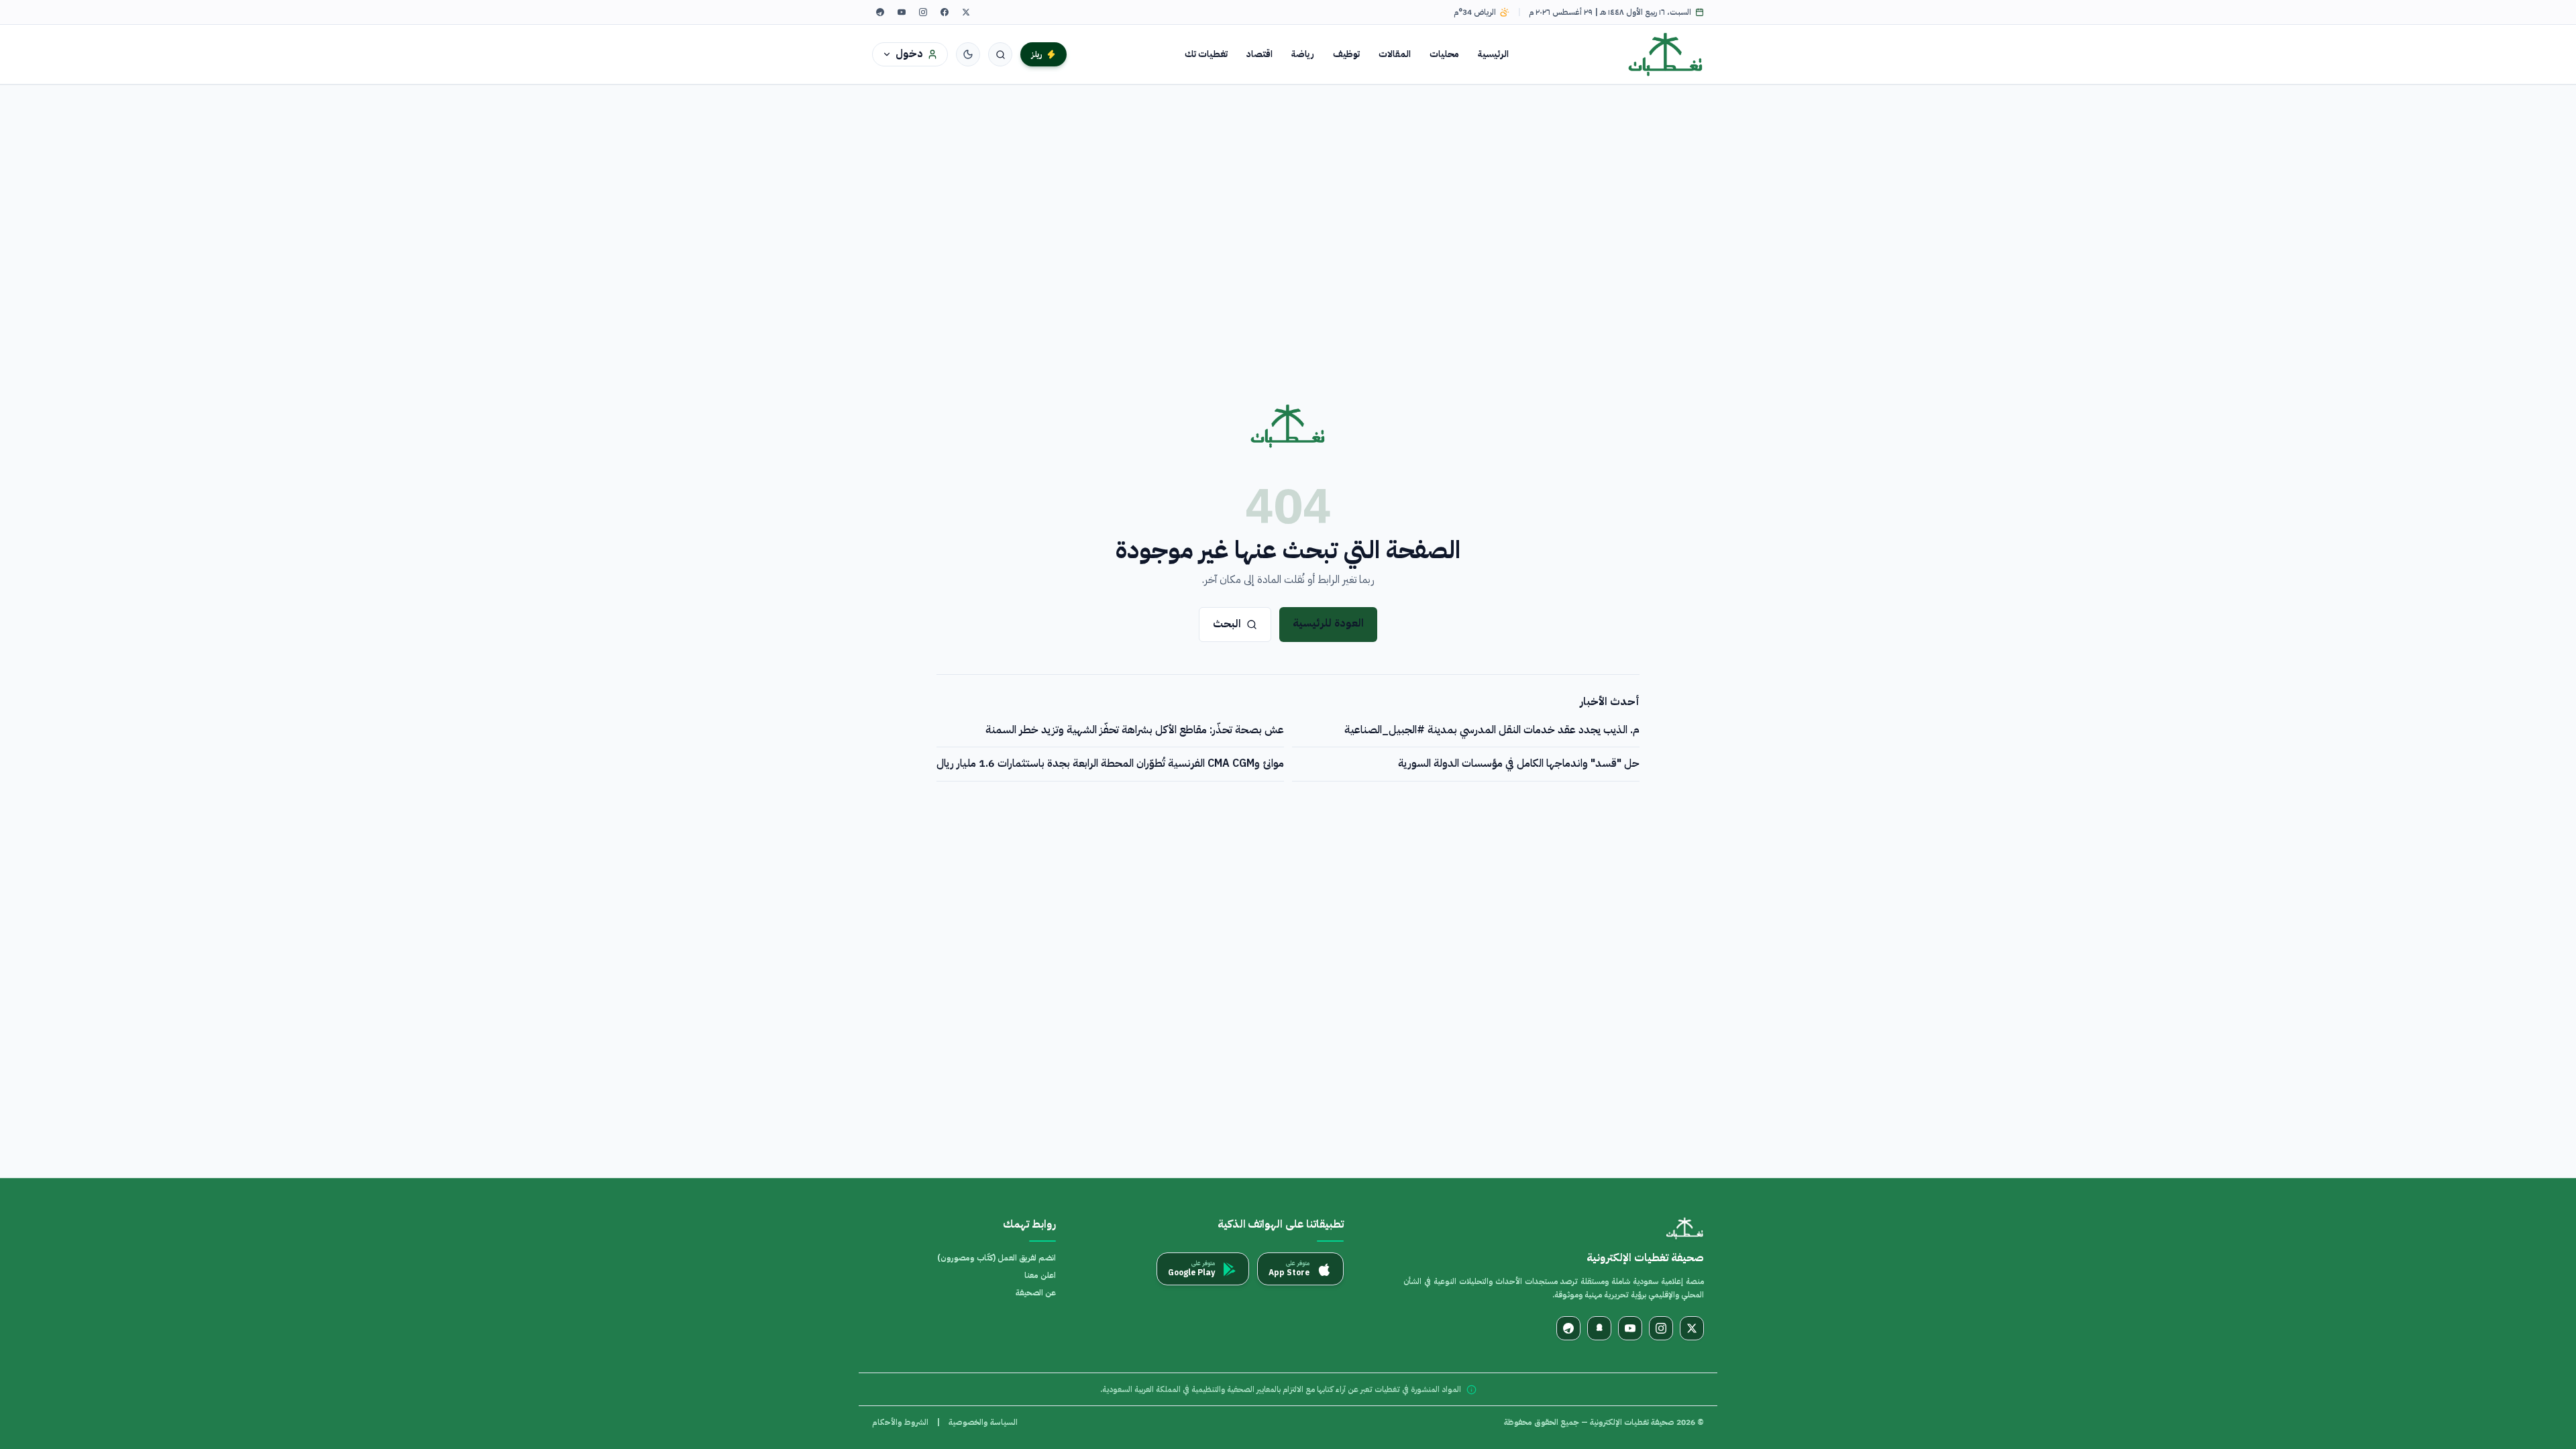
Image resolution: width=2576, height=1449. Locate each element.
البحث (1227, 624)
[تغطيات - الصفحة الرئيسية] (1666, 54)
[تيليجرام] (880, 12)
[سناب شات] (1599, 1328)
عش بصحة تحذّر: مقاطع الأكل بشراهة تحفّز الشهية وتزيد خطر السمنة (1135, 730)
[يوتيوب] (902, 12)
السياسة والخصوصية (983, 1422)
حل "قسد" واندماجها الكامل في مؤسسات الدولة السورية (1519, 763)
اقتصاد (1259, 54)
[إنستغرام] (923, 12)
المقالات (1395, 54)
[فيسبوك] (945, 12)
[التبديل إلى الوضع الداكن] (968, 54)
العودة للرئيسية (1328, 623)
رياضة (1303, 54)
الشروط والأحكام (900, 1422)
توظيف (1346, 54)
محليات (1444, 54)
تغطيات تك (1206, 54)
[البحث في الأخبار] (1000, 54)
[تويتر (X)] (966, 12)
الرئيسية (1493, 54)
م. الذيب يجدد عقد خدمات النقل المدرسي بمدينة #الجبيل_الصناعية (1492, 730)
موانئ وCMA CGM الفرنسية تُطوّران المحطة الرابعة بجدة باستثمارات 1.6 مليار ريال (1110, 763)
